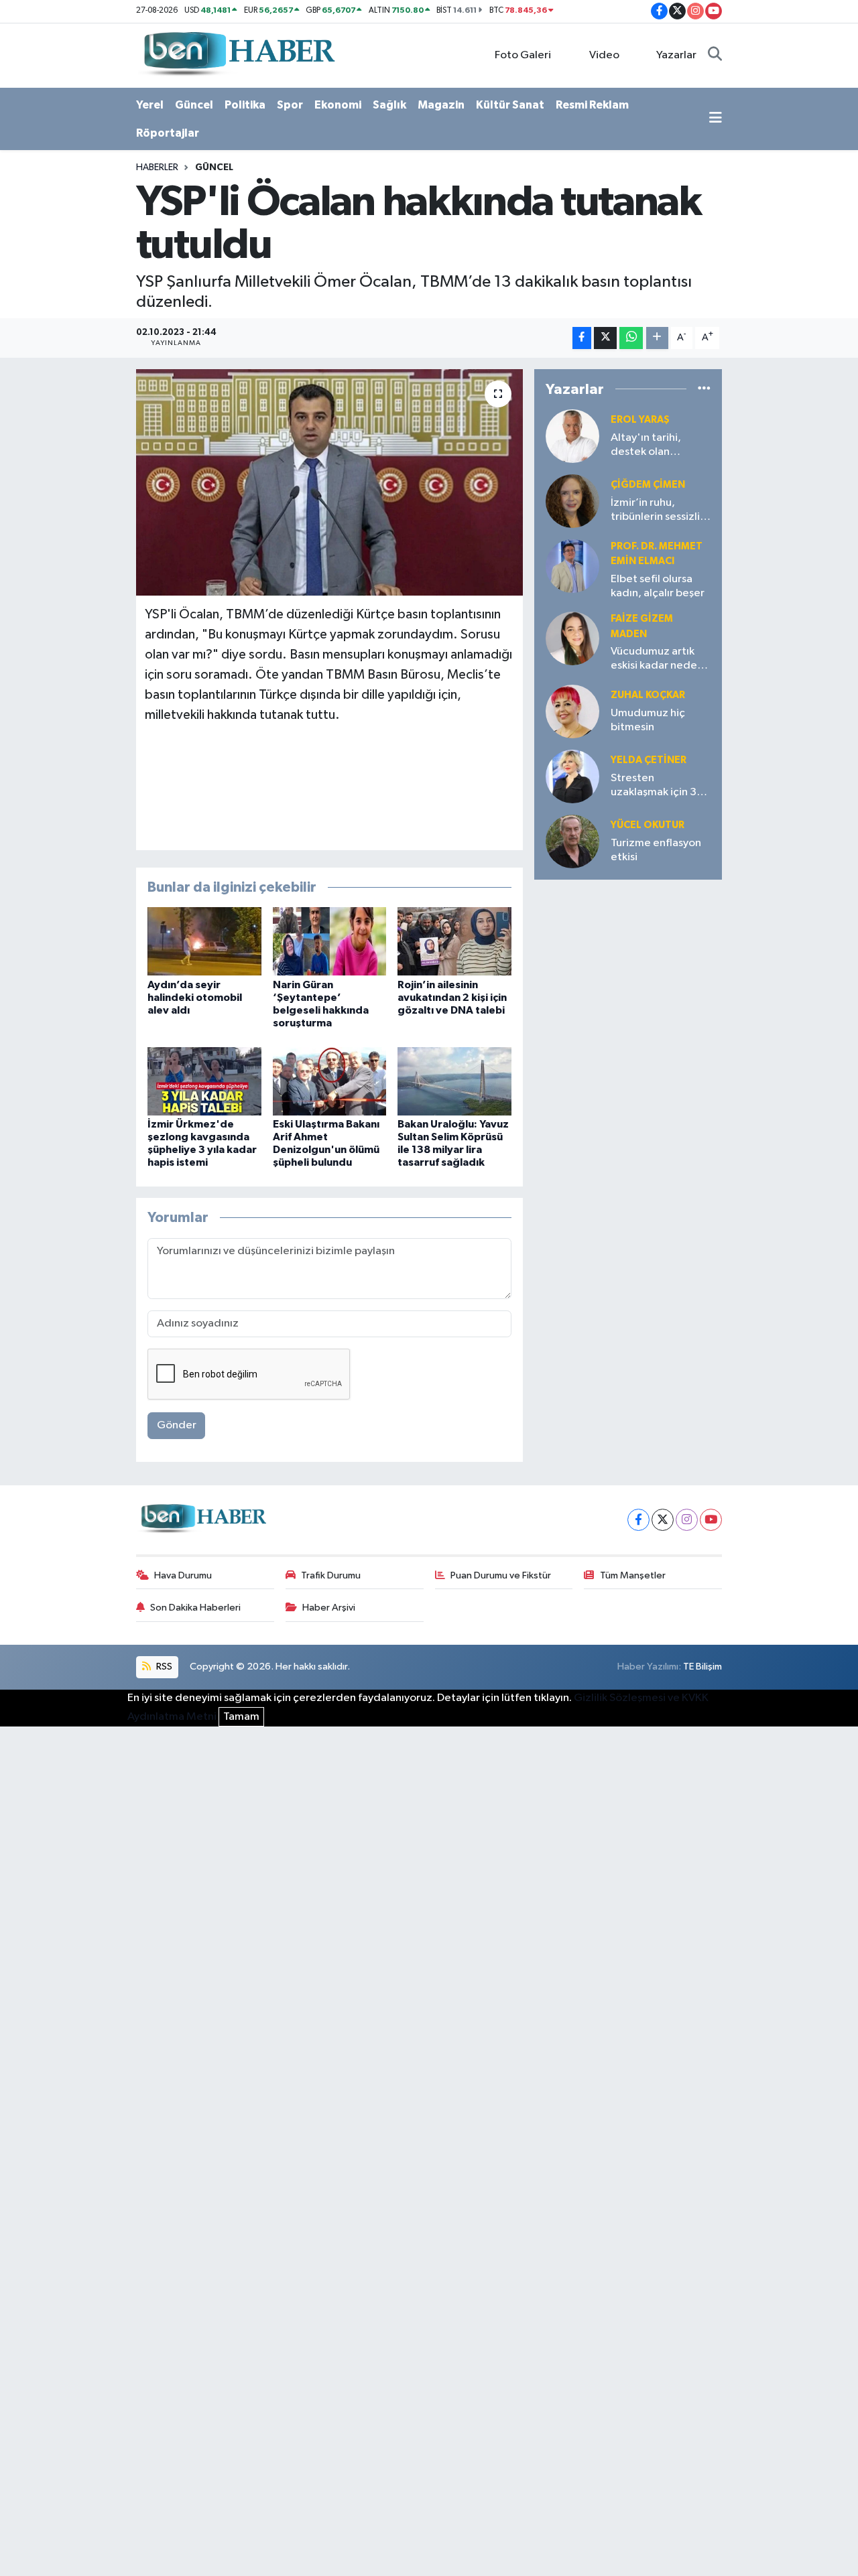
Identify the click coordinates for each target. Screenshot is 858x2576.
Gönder (177, 1425)
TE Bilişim (702, 1667)
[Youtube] (711, 1520)
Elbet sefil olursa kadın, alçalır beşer (658, 586)
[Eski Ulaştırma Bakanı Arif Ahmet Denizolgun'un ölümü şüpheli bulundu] (330, 1081)
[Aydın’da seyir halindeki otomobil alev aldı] (204, 941)
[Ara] (715, 56)
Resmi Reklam (592, 105)
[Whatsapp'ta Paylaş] (631, 338)
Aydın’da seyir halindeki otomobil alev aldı (195, 998)
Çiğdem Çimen (648, 485)
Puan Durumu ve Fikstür (501, 1575)
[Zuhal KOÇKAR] (572, 711)
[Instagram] (687, 1520)
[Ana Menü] (716, 119)
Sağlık (389, 105)
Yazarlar (676, 55)
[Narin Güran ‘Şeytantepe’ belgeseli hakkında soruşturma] (330, 941)
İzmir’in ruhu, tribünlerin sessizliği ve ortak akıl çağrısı (660, 511)
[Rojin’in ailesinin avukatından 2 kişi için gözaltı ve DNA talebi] (454, 941)
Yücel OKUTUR (648, 825)
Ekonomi (338, 105)
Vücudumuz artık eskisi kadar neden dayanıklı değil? (657, 660)
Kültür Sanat (510, 105)
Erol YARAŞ (640, 420)
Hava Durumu (183, 1575)
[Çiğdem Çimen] (572, 501)
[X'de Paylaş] (605, 338)
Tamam (241, 1717)
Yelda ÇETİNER (649, 760)
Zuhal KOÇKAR (648, 695)
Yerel (150, 105)
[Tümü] (704, 389)
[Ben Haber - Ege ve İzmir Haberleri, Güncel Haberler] (238, 55)
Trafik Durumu (331, 1575)
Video (604, 55)
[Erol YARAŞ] (572, 436)
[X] (663, 1520)
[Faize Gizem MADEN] (572, 638)
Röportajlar (168, 133)
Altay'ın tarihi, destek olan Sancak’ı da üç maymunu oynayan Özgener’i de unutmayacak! (657, 446)
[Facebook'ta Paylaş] (582, 338)
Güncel (194, 105)
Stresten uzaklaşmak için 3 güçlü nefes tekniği (659, 786)
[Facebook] (638, 1520)
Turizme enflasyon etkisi (656, 850)
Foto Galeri (523, 55)
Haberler (157, 167)
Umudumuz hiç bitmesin (648, 720)
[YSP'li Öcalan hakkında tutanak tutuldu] (329, 482)
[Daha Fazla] (657, 338)
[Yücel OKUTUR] (572, 841)
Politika (245, 105)
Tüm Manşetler (633, 1575)
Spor (290, 105)
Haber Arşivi (329, 1608)
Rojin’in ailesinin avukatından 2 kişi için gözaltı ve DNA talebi (452, 998)
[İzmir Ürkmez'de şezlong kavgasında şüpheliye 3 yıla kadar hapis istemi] (204, 1081)
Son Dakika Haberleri (195, 1608)
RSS (163, 1667)
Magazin (441, 105)
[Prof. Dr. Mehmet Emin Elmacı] (572, 566)
